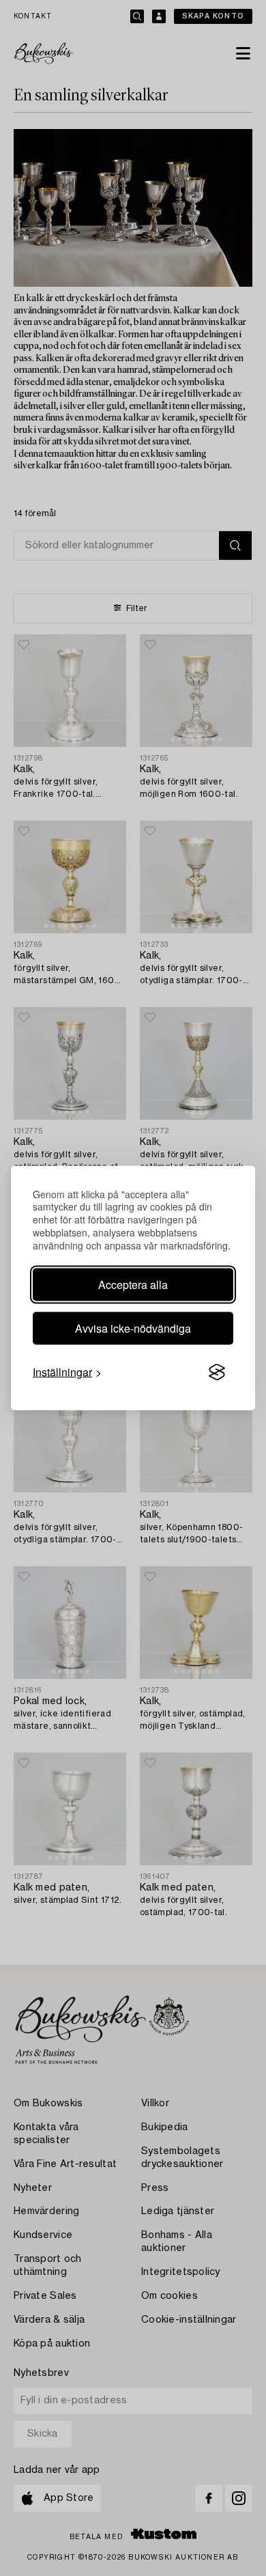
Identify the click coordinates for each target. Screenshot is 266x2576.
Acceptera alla (133, 1285)
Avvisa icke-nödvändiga (133, 1328)
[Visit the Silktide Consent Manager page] (217, 1372)
